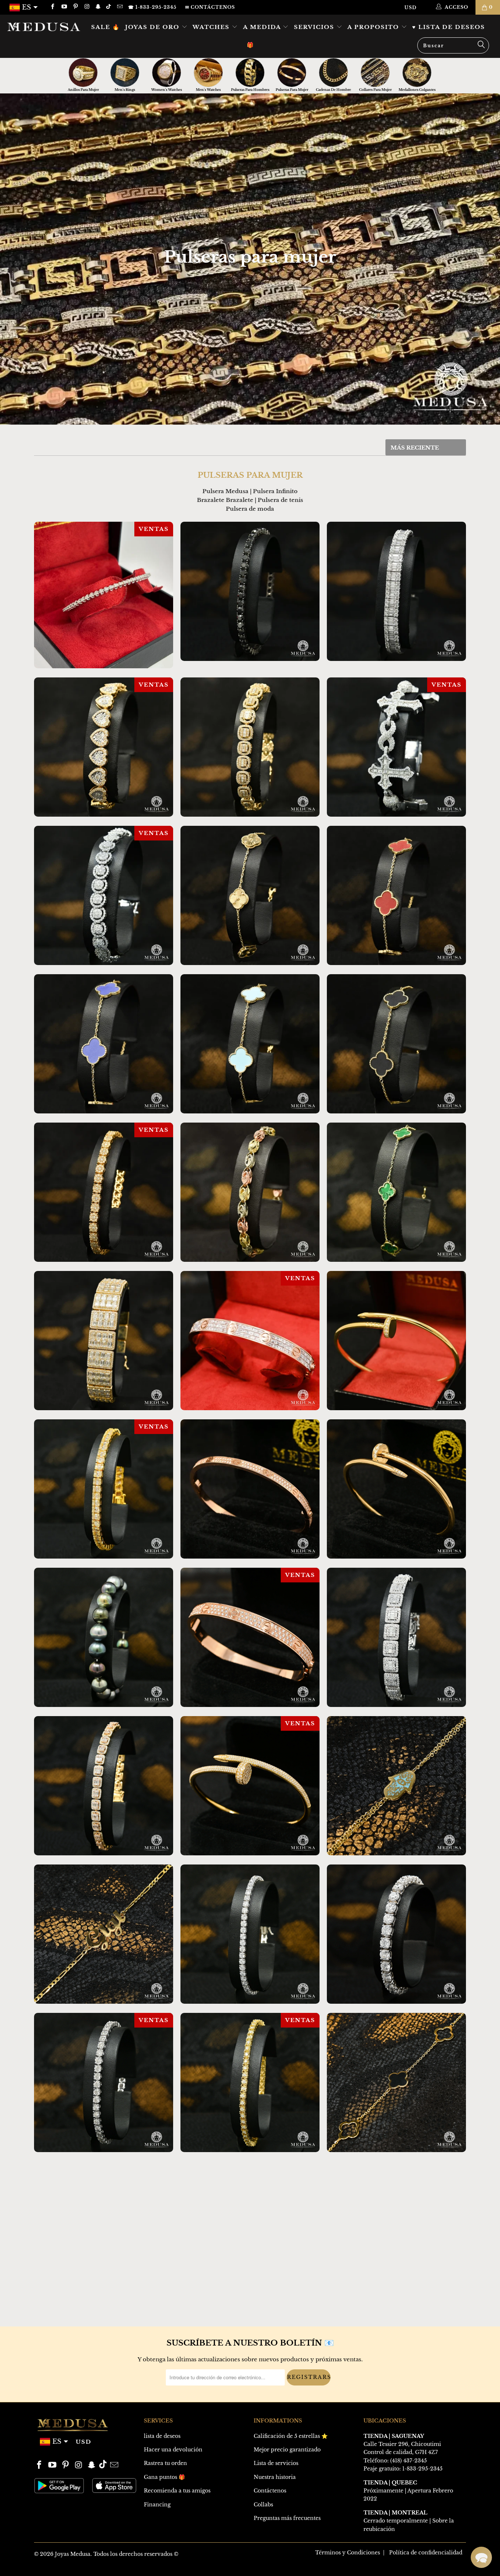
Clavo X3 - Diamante (396, 1341)
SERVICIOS (315, 27)
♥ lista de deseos (449, 27)
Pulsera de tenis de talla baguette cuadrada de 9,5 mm (396, 1637)
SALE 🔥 (106, 27)
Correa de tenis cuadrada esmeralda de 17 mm (104, 1341)
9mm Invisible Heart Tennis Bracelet (104, 747)
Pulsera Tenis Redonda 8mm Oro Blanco (104, 895)
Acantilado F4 (396, 1192)
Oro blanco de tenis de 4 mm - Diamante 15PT (250, 1934)
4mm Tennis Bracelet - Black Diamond (250, 591)
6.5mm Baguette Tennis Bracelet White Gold (396, 591)
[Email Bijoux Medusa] (119, 7)
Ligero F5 (396, 1786)
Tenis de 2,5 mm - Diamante (396, 2379)
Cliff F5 (396, 1044)
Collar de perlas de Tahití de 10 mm (104, 1637)
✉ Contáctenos (210, 7)
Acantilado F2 (104, 2231)
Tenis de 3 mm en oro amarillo (396, 2231)
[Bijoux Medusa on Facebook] (52, 7)
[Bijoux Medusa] (44, 27)
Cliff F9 (250, 895)
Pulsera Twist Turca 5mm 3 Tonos (250, 1192)
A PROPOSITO (374, 27)
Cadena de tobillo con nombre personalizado (104, 1934)
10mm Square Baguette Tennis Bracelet (250, 747)
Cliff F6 (250, 1044)
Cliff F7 (104, 1044)
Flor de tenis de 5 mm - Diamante (104, 1489)
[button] (481, 2557)
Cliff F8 (396, 895)
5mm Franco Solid (66, 2548)
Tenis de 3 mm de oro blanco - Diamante (250, 2379)
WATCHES (212, 27)
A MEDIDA (263, 27)
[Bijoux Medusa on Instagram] (87, 7)
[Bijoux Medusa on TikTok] (109, 7)
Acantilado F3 (396, 2082)
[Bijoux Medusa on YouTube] (64, 7)
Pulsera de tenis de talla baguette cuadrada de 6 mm (104, 1786)
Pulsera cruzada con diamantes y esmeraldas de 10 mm (396, 747)
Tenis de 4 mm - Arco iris (250, 2231)
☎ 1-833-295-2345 (152, 7)
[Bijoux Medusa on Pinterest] (75, 7)
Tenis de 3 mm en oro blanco (104, 2379)
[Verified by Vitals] (81, 2558)
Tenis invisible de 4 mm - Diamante (250, 2082)
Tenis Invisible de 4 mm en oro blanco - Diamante (104, 2082)
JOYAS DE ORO (153, 27)
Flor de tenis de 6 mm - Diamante (104, 1192)
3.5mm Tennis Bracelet (104, 595)
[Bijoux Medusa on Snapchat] (98, 7)
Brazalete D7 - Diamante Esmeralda (250, 1341)
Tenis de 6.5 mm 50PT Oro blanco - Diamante (396, 1934)
